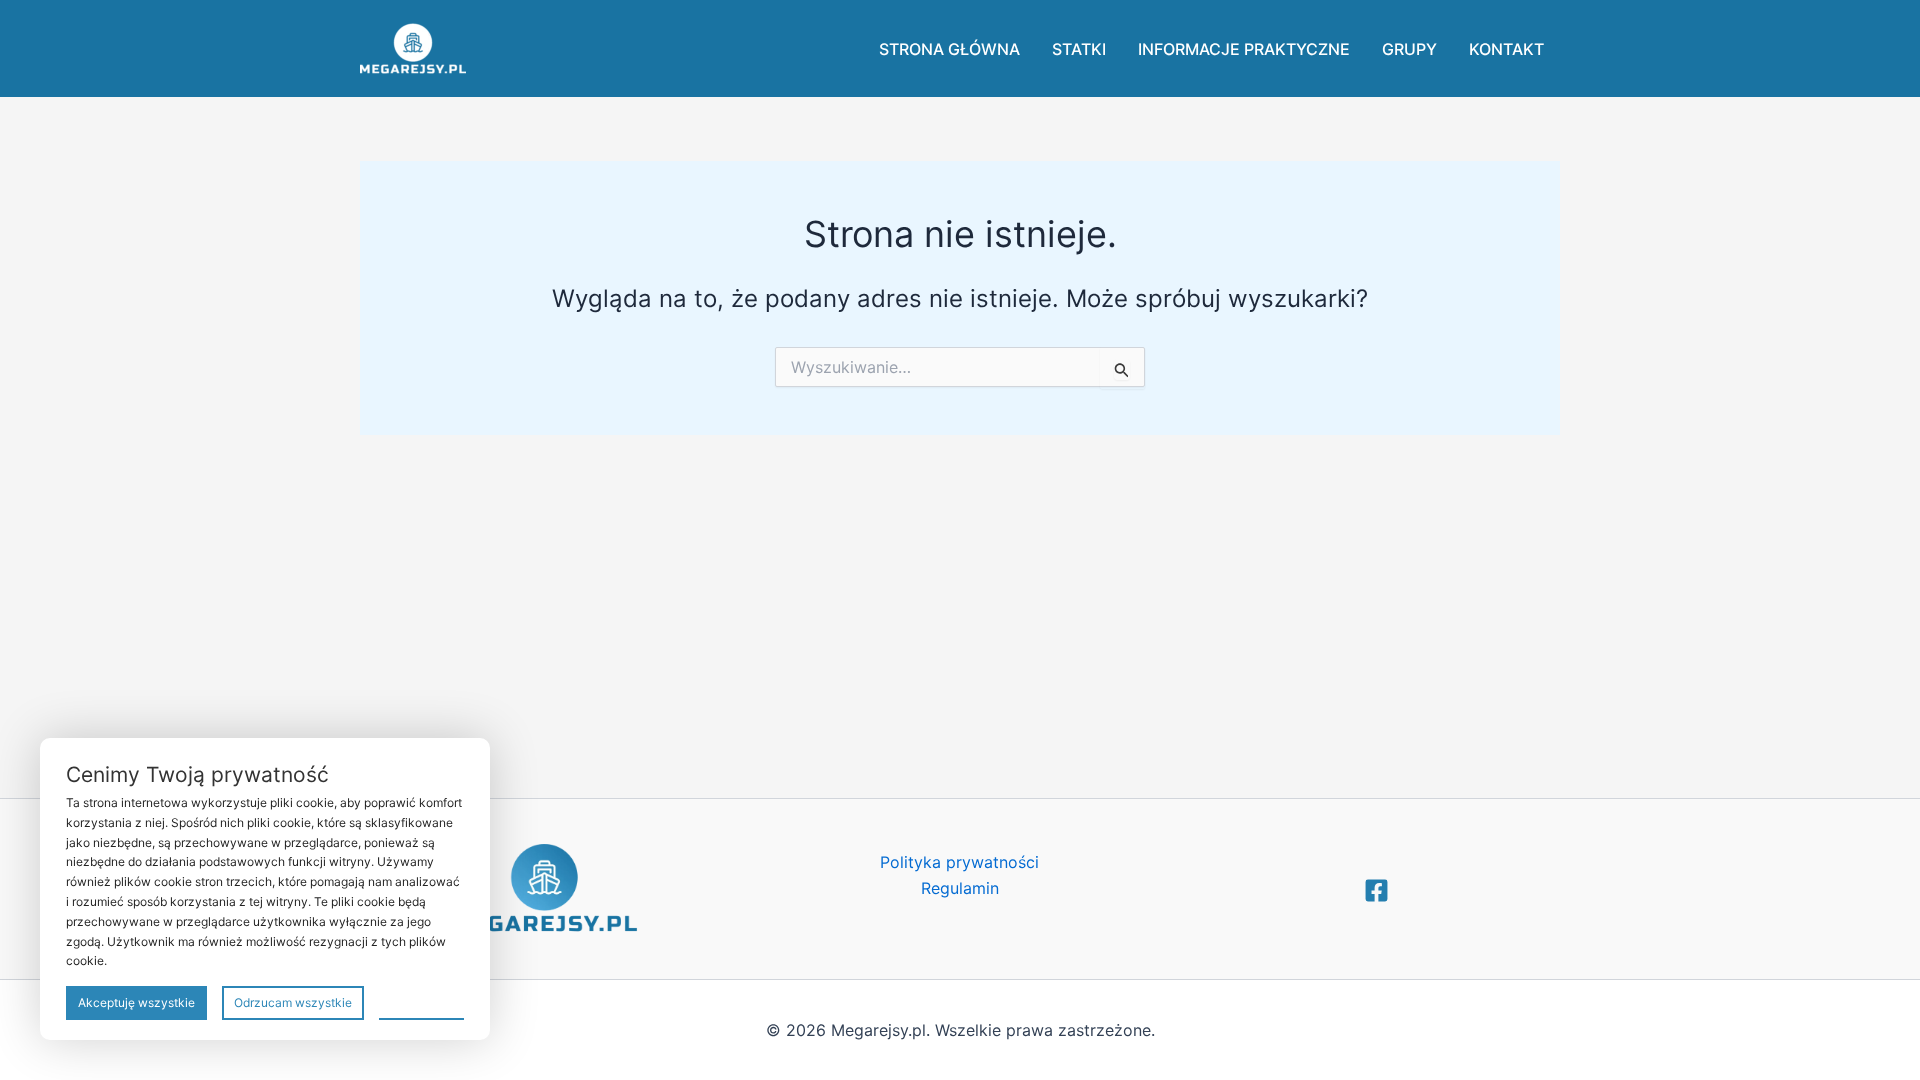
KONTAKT (1506, 49)
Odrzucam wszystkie (293, 1002)
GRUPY (1409, 49)
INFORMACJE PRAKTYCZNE (1244, 49)
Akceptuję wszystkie (136, 1002)
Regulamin (960, 888)
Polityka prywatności (959, 862)
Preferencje (421, 1001)
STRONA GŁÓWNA (949, 49)
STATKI (1079, 49)
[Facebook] (1376, 890)
